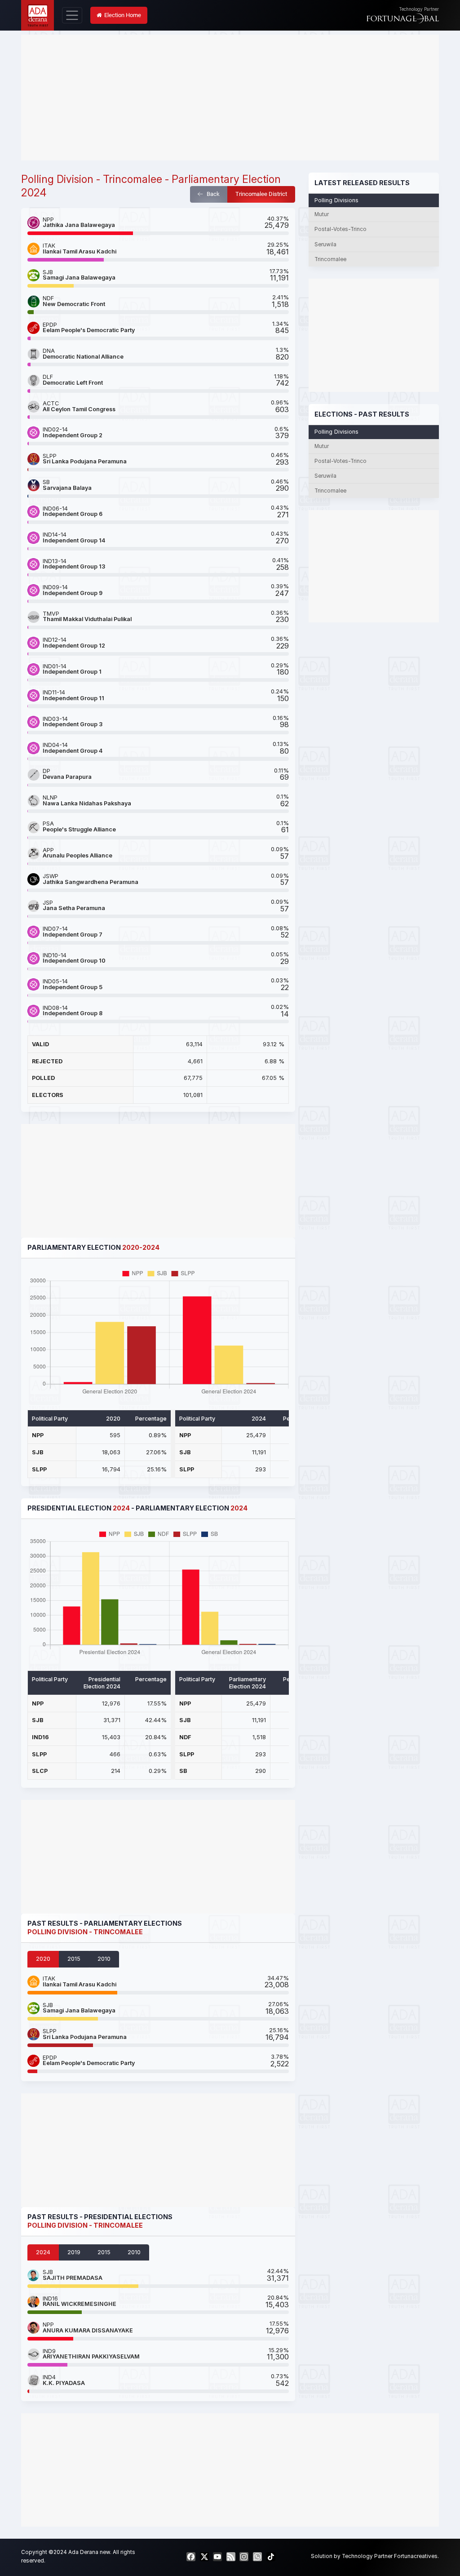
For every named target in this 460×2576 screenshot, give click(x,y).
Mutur (322, 214)
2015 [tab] (74, 1959)
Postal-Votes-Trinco (341, 229)
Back (212, 194)
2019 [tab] (74, 2252)
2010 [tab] (104, 1959)
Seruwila (325, 244)
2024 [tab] (43, 2252)
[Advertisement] (230, 98)
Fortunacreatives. (416, 2556)
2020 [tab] (43, 1959)
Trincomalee (330, 259)
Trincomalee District (261, 194)
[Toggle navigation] (72, 15)
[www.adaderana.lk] (38, 15)
